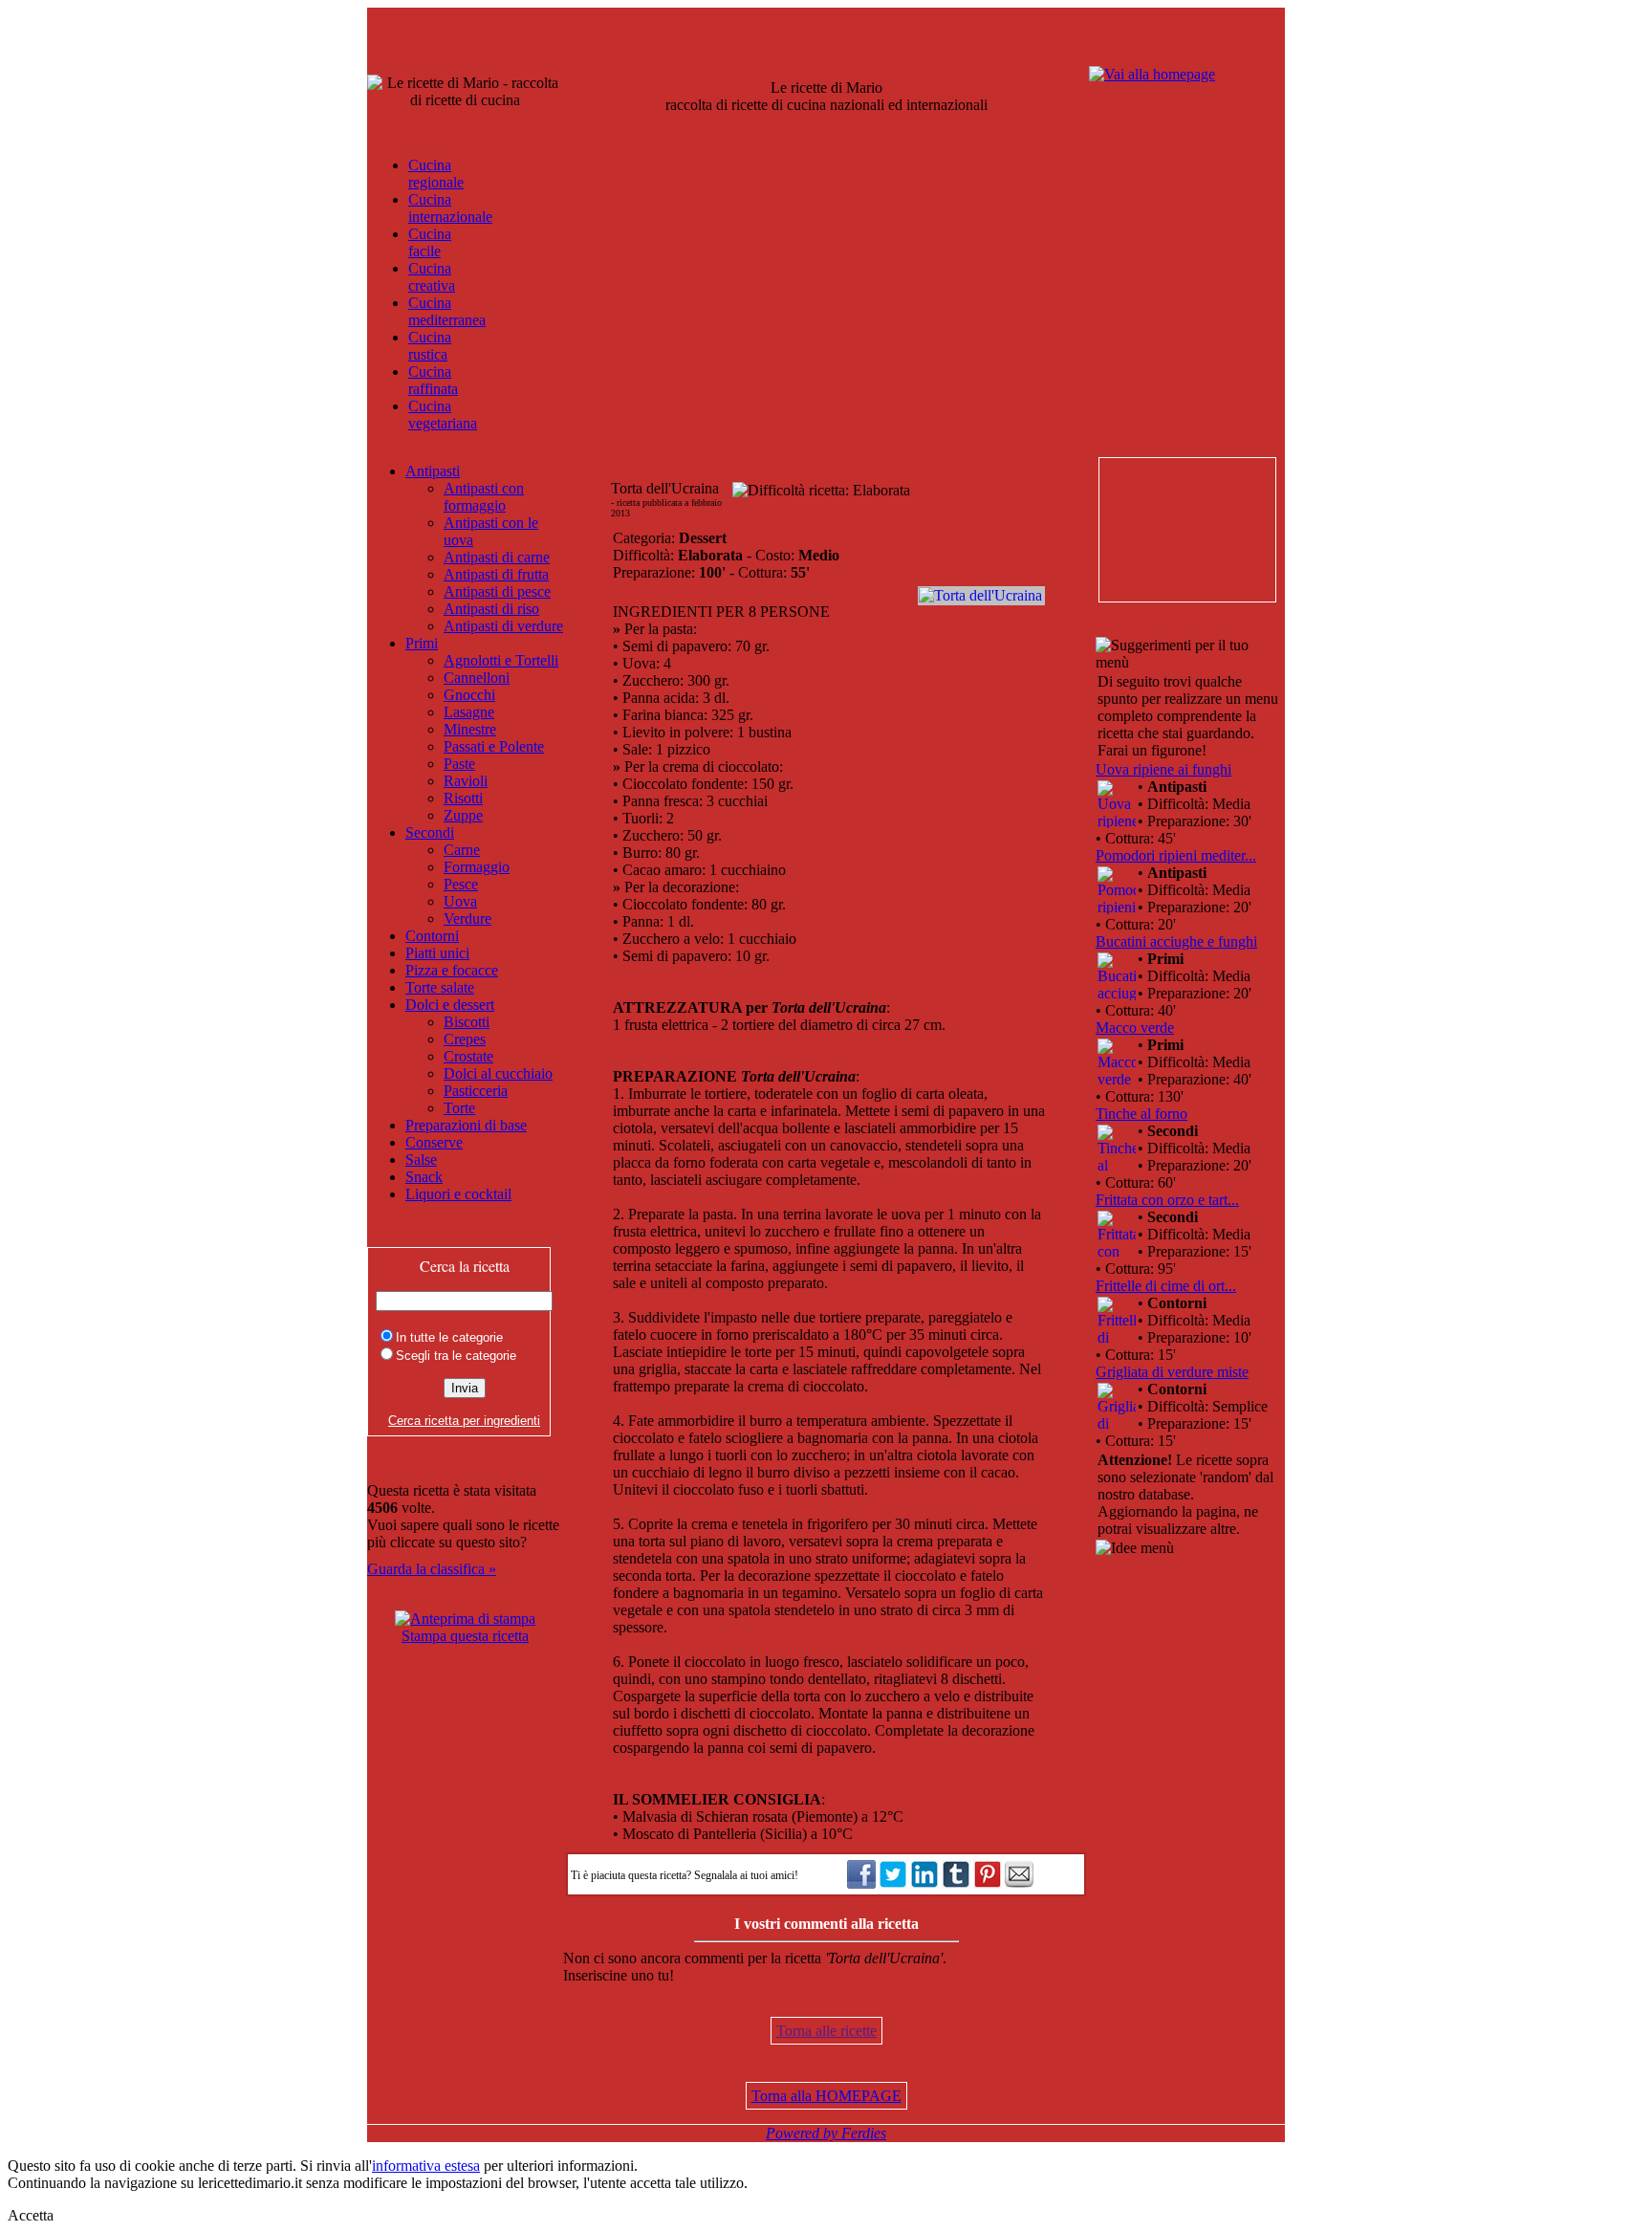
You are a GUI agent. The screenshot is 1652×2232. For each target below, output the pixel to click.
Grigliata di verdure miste (1172, 1372)
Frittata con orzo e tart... (1167, 1200)
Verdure (467, 919)
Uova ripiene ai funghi (1163, 769)
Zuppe (463, 815)
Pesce (461, 884)
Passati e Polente (494, 746)
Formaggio (477, 867)
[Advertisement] (1186, 530)
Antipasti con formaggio (484, 497)
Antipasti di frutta (496, 574)
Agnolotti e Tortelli (501, 660)
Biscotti (467, 1022)
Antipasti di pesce (497, 591)
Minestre (470, 729)
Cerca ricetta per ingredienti (464, 1421)
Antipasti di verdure (503, 626)
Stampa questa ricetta (465, 1636)
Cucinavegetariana (443, 415)
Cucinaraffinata (433, 380)
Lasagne (469, 712)
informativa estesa (426, 2166)
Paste (459, 764)
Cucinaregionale (436, 174)
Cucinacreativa (432, 277)
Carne (462, 850)
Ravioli (466, 781)
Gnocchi (469, 695)
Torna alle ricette (826, 2031)
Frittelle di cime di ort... (1166, 1286)
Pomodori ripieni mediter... (1176, 855)
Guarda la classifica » (432, 1569)
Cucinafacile (430, 242)
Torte (459, 1108)
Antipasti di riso (491, 609)
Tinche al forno (1141, 1114)
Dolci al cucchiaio (498, 1073)
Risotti (463, 798)
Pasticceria (476, 1091)
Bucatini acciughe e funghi (1176, 941)
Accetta (31, 2215)
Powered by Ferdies (826, 2133)
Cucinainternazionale (450, 208)
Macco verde (1135, 1028)
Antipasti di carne (497, 557)
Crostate (468, 1056)
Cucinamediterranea (447, 311)
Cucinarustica (430, 346)
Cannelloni (477, 678)
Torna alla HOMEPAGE (826, 2096)
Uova (460, 901)
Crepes (465, 1039)
